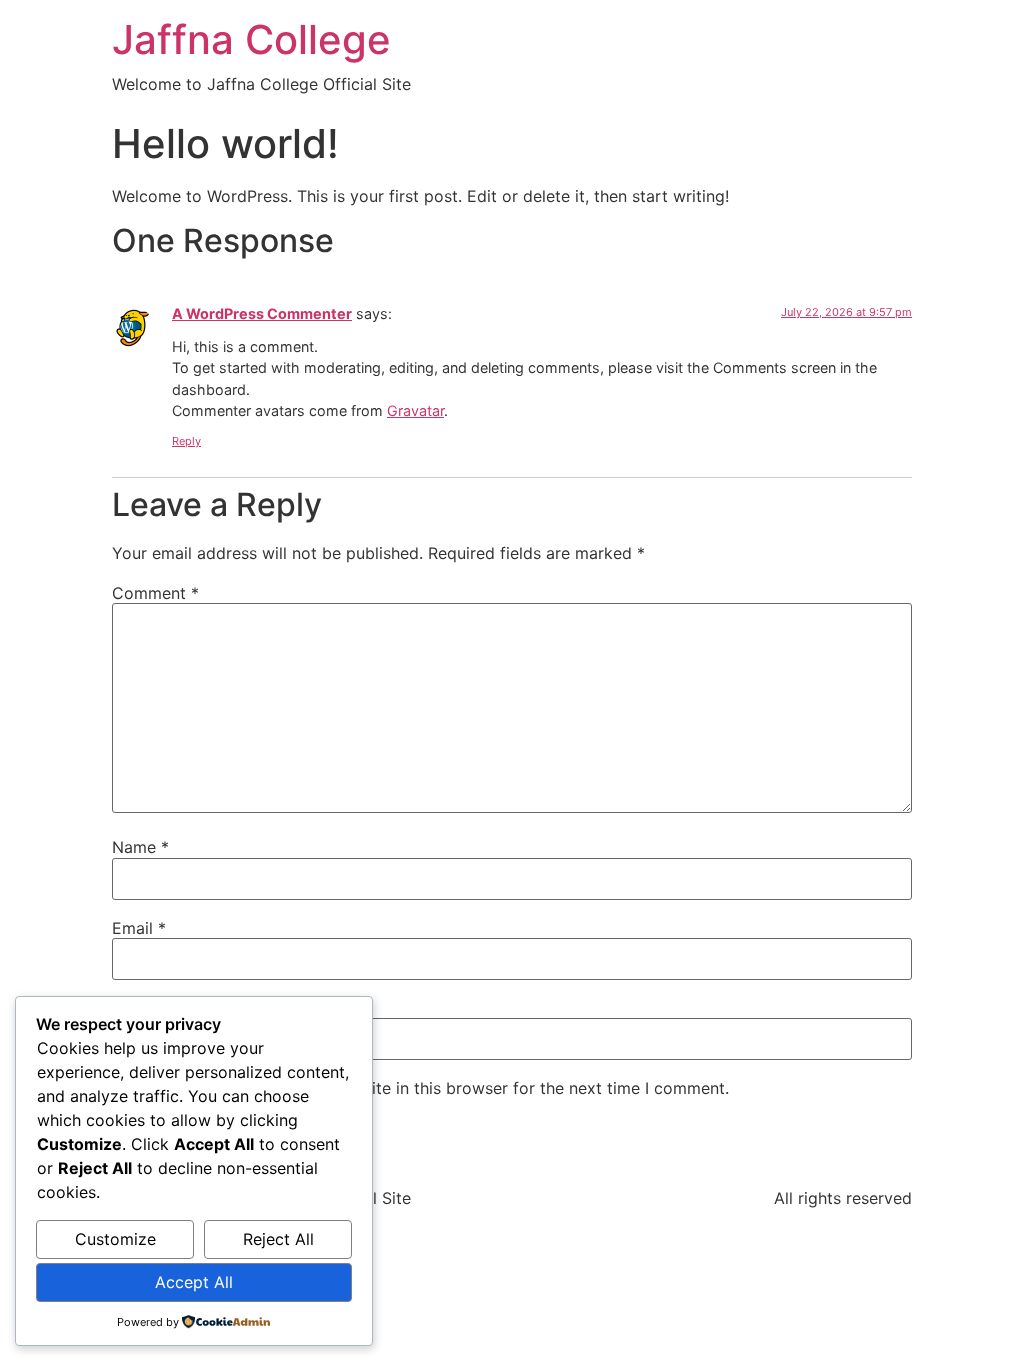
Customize (115, 1239)
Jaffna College (251, 39)
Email (139, 928)
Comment (155, 593)
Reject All (278, 1239)
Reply (186, 441)
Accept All (194, 1282)
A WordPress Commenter (262, 313)
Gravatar (415, 410)
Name (140, 847)
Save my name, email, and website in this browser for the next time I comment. (429, 1088)
